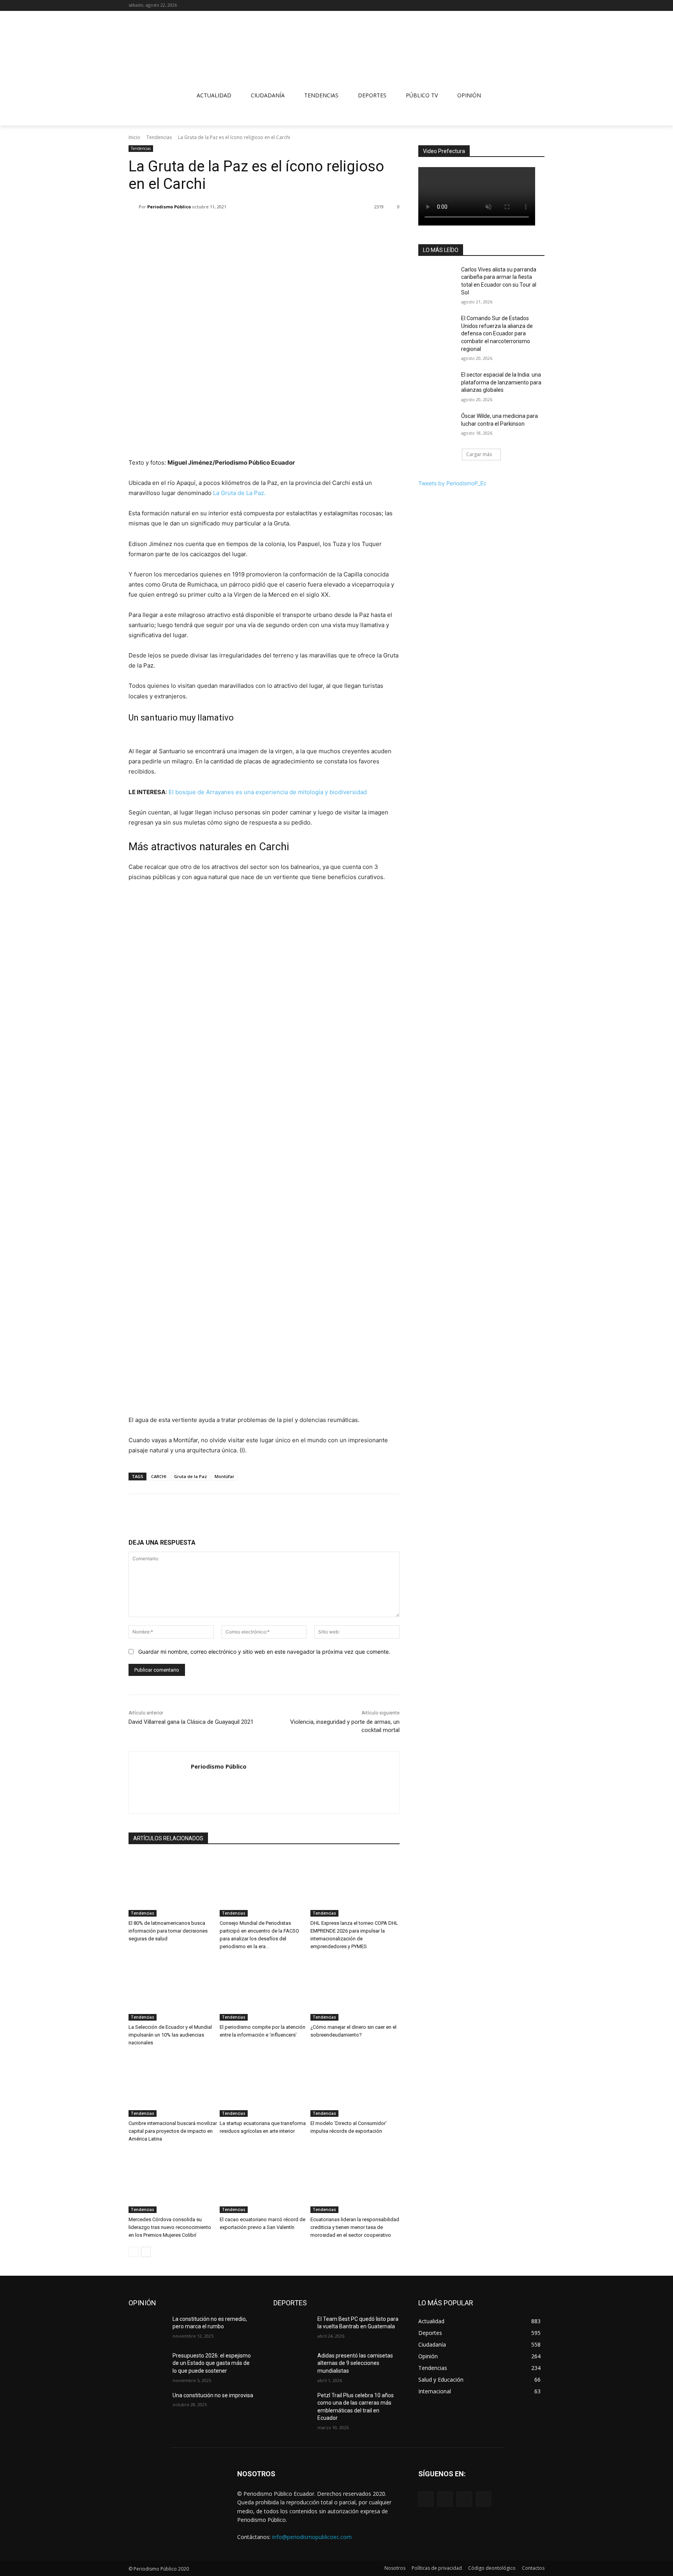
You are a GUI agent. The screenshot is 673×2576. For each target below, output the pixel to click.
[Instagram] (519, 6)
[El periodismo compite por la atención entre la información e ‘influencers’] (264, 1989)
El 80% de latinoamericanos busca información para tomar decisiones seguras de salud (168, 1931)
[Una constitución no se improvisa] (147, 2405)
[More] (280, 227)
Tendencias (159, 137)
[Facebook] (508, 6)
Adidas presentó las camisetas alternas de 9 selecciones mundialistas (355, 2363)
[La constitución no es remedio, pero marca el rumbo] (147, 2329)
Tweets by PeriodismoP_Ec (452, 483)
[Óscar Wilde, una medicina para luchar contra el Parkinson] (437, 426)
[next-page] (146, 2252)
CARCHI (159, 1476)
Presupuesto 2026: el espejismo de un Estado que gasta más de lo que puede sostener (212, 2363)
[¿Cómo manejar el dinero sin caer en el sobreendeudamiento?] (355, 1989)
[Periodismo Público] (134, 207)
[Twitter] (529, 6)
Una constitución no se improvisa (213, 2395)
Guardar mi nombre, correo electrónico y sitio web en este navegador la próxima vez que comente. (264, 1652)
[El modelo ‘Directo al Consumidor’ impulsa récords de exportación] (355, 2086)
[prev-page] (133, 2252)
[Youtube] (540, 6)
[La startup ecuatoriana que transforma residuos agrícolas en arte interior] (264, 2086)
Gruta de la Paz (190, 1476)
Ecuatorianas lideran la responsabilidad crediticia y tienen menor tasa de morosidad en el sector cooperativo (355, 2227)
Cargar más (479, 454)
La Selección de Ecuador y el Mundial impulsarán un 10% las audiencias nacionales (170, 2035)
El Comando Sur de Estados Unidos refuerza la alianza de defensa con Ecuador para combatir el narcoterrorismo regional (497, 333)
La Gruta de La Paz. (239, 493)
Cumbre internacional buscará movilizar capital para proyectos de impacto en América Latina (173, 2131)
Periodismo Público (169, 207)
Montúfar (225, 1476)
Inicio (134, 137)
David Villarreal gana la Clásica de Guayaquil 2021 (191, 1722)
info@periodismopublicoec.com (312, 2537)
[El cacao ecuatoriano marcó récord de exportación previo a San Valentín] (264, 2182)
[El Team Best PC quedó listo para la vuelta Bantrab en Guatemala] (292, 2329)
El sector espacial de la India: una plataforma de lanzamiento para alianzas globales (501, 382)
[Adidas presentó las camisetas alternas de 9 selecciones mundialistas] (292, 2365)
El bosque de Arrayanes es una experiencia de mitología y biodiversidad (268, 792)
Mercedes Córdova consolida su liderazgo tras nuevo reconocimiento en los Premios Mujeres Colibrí (170, 2227)
